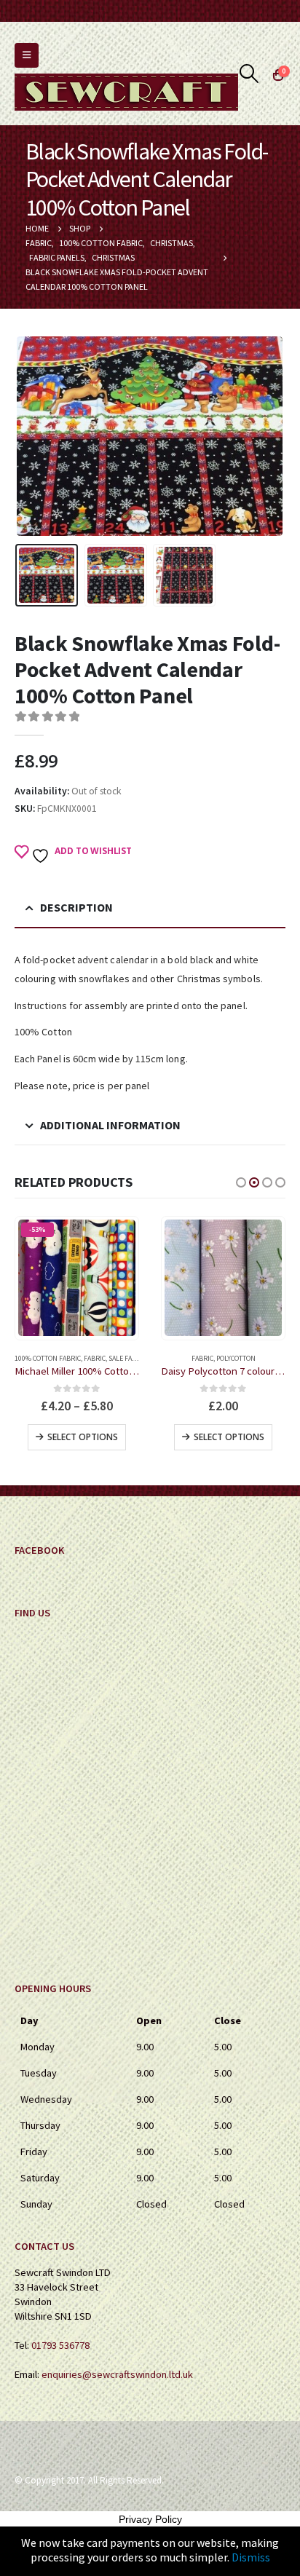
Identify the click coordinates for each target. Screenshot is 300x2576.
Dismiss (251, 2557)
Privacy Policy (150, 2519)
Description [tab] (76, 907)
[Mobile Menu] (27, 55)
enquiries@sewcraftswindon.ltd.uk (117, 2374)
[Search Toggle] (249, 74)
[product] (223, 1278)
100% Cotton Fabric (48, 1358)
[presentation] (33, 436)
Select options (83, 1437)
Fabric (95, 1358)
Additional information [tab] (110, 1125)
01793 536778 (60, 2345)
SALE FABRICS (129, 1358)
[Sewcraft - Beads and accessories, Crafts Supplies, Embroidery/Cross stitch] (126, 92)
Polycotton (236, 1358)
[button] (241, 1182)
